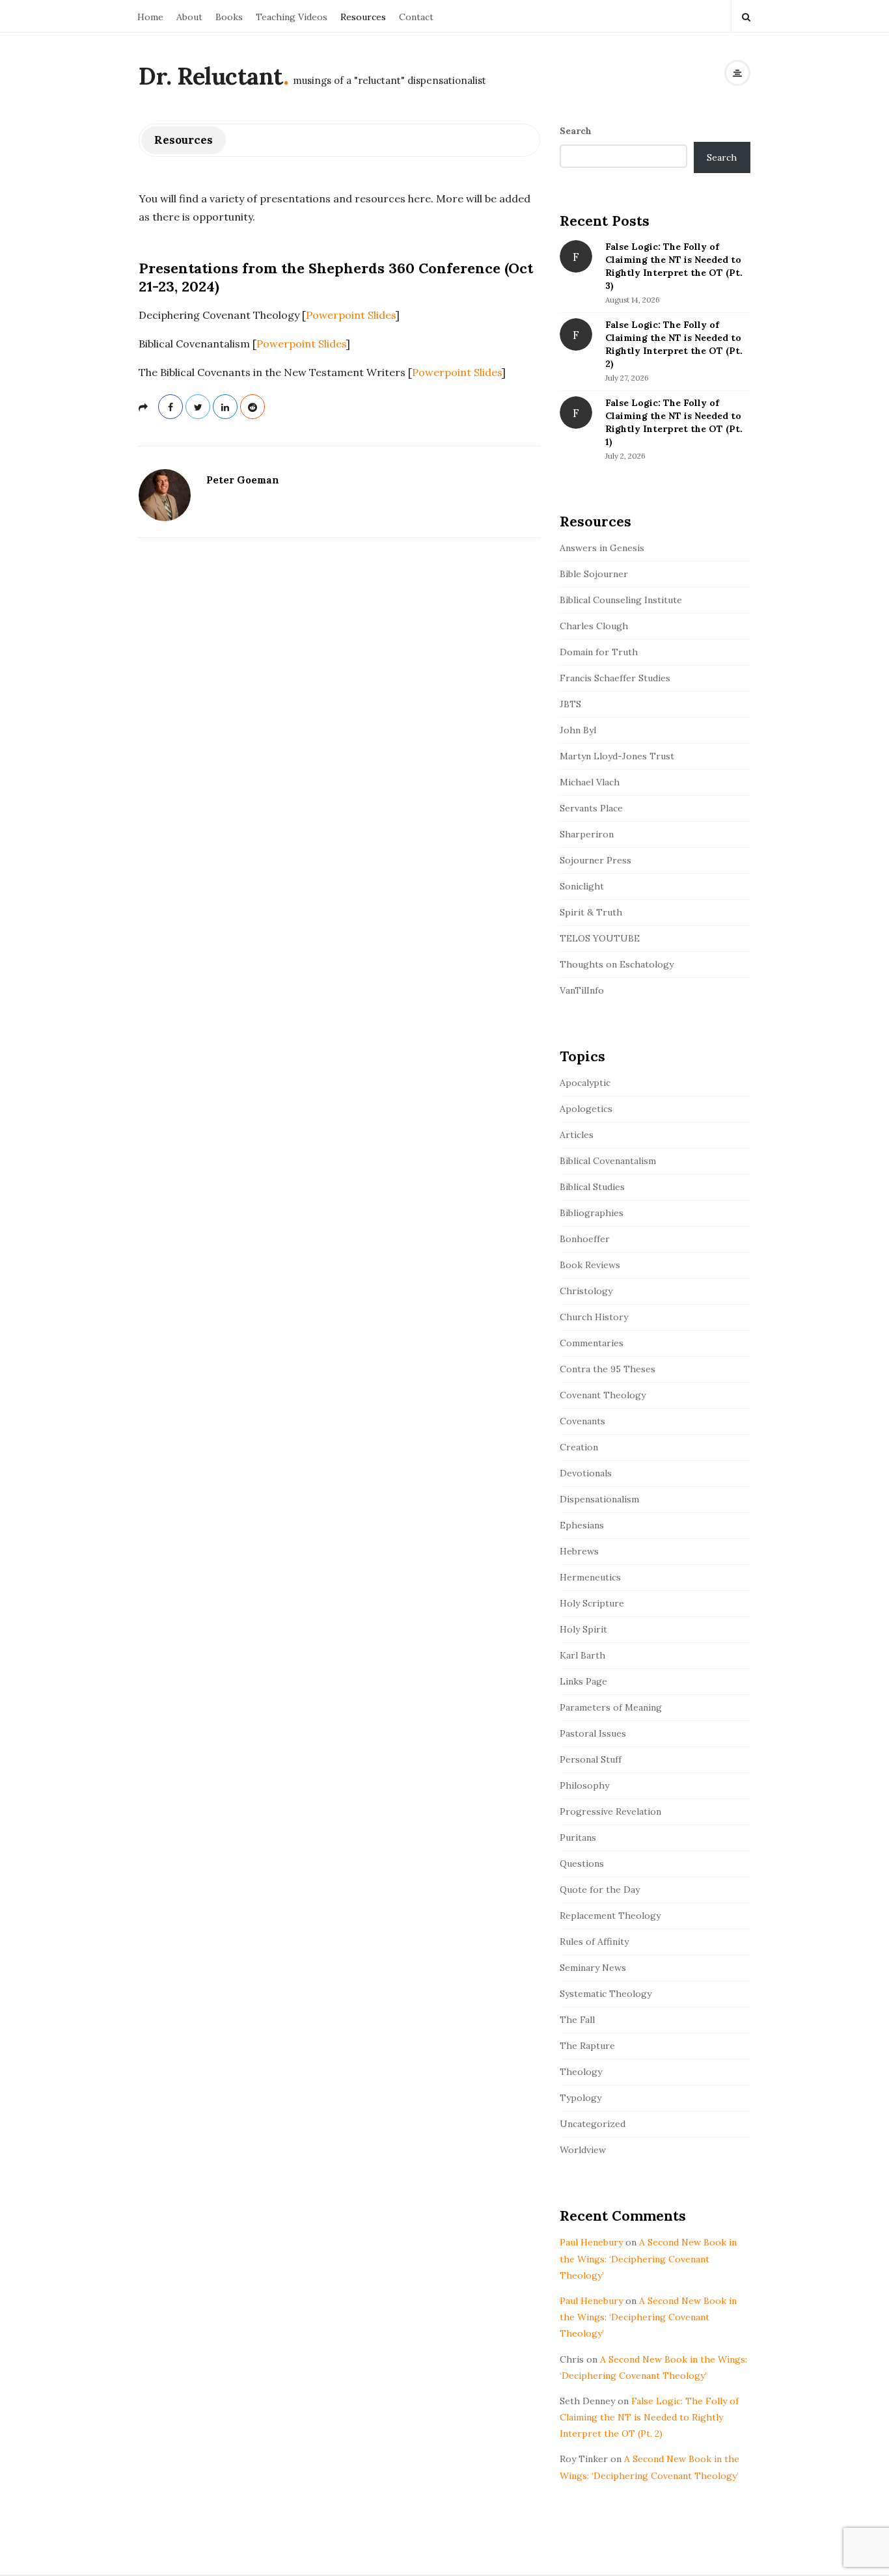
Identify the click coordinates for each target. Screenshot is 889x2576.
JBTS (570, 704)
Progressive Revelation (610, 1811)
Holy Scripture (592, 1603)
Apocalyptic (585, 1083)
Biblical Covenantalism (608, 1161)
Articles (577, 1135)
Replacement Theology (610, 1916)
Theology (581, 2072)
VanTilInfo (582, 990)
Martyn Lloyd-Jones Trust (617, 756)
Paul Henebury (591, 2242)
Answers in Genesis (602, 548)
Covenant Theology (603, 1395)
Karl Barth (582, 1655)
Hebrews (579, 1551)
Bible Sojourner (594, 574)
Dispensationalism (599, 1499)
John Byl (578, 730)
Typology (581, 2098)
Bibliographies (592, 1213)
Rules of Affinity (594, 1942)
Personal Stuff (591, 1759)
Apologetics (586, 1109)
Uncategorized (593, 2124)
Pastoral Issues (593, 1733)
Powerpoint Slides (351, 315)
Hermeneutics (590, 1577)
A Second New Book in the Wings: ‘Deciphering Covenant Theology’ (648, 2258)
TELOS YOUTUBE (600, 938)
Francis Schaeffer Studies (615, 678)
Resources (363, 17)
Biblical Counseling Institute (621, 600)
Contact (416, 17)
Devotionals (586, 1473)
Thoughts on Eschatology (617, 964)
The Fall (577, 2020)
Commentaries (592, 1343)
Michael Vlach (590, 782)
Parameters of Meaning (611, 1707)
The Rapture (587, 2046)
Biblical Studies (592, 1187)
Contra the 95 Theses (608, 1369)
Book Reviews (590, 1265)
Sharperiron (587, 834)
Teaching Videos (292, 17)
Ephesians (582, 1525)
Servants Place (591, 808)
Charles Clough (594, 626)
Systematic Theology (606, 1994)
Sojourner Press (595, 860)
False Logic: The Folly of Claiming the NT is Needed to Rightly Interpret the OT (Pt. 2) (649, 2417)
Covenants (582, 1421)
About (189, 17)
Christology (586, 1291)
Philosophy (584, 1785)
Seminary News (593, 1968)
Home (150, 17)
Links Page (583, 1681)
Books (229, 17)
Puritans (578, 1837)
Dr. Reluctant (211, 76)
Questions (582, 1864)
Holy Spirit (583, 1629)
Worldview (583, 2150)
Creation (579, 1447)
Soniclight (582, 886)
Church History (594, 1317)
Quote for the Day (600, 1890)
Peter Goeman (243, 480)
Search (576, 131)
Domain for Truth (599, 652)
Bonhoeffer (585, 1239)
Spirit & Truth (591, 912)
